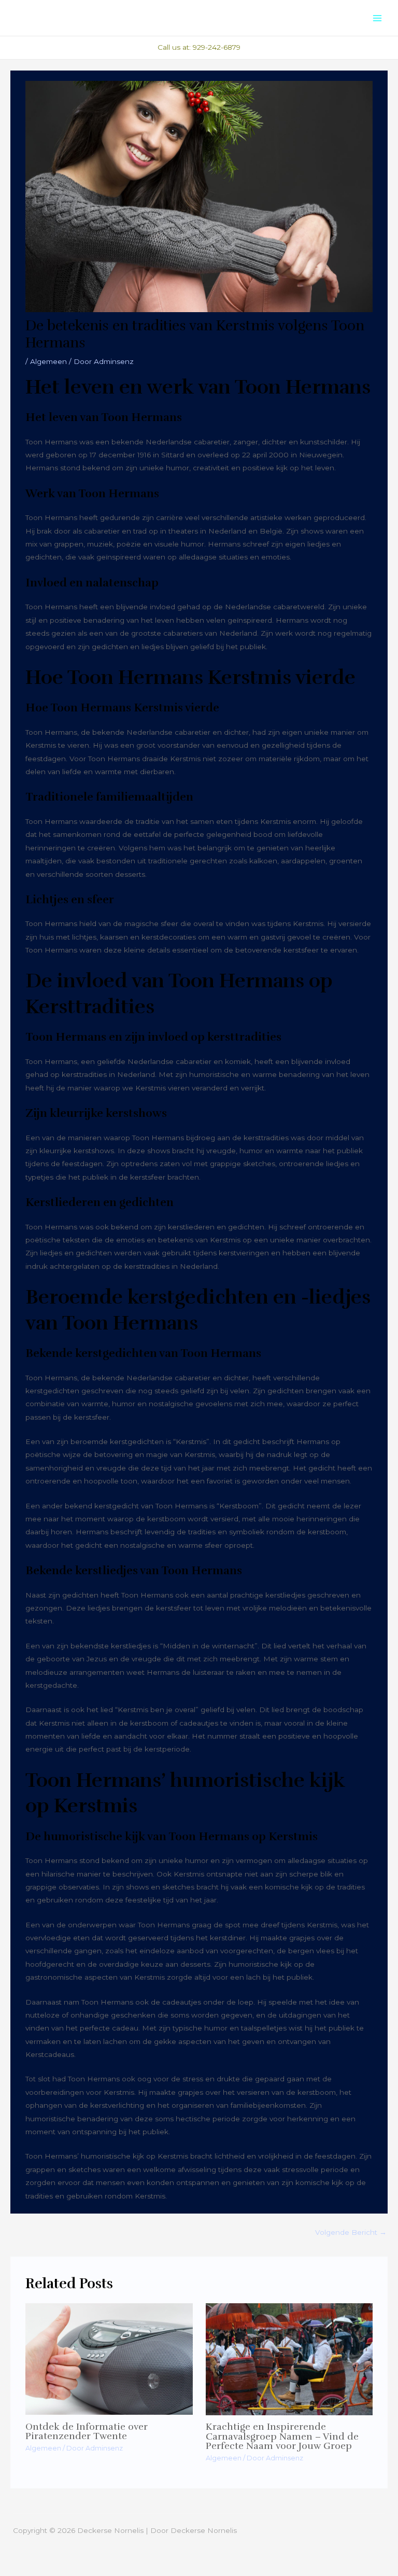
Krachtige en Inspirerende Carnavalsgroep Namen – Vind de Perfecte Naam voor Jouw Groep (282, 2436)
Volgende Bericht (351, 2232)
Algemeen (48, 361)
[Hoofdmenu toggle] (378, 18)
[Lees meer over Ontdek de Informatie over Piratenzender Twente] (109, 2358)
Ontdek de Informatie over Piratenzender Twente (87, 2431)
